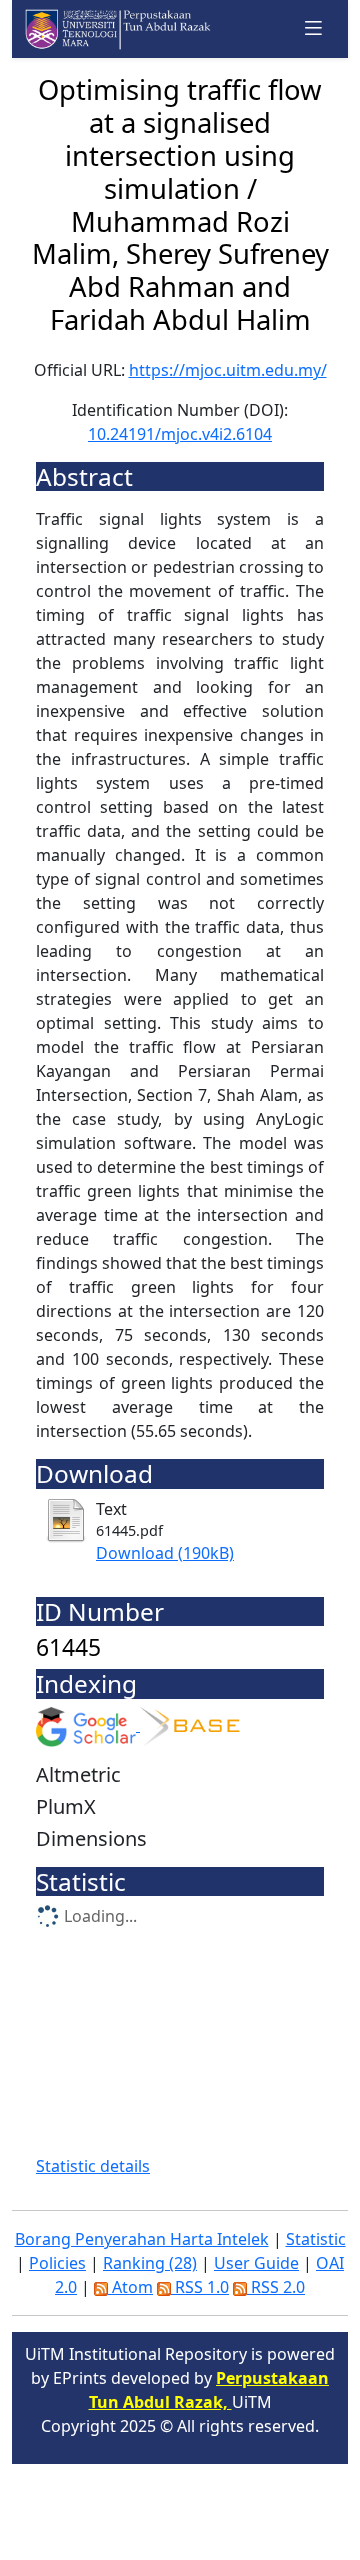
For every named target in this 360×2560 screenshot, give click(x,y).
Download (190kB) (165, 1553)
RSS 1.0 (200, 2287)
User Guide (256, 2263)
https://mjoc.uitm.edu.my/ (228, 370)
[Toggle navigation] (314, 28)
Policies (57, 2263)
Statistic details (93, 2166)
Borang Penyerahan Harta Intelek (142, 2239)
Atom (130, 2287)
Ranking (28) (150, 2263)
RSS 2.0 (276, 2287)
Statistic (316, 2239)
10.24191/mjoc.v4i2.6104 (180, 434)
